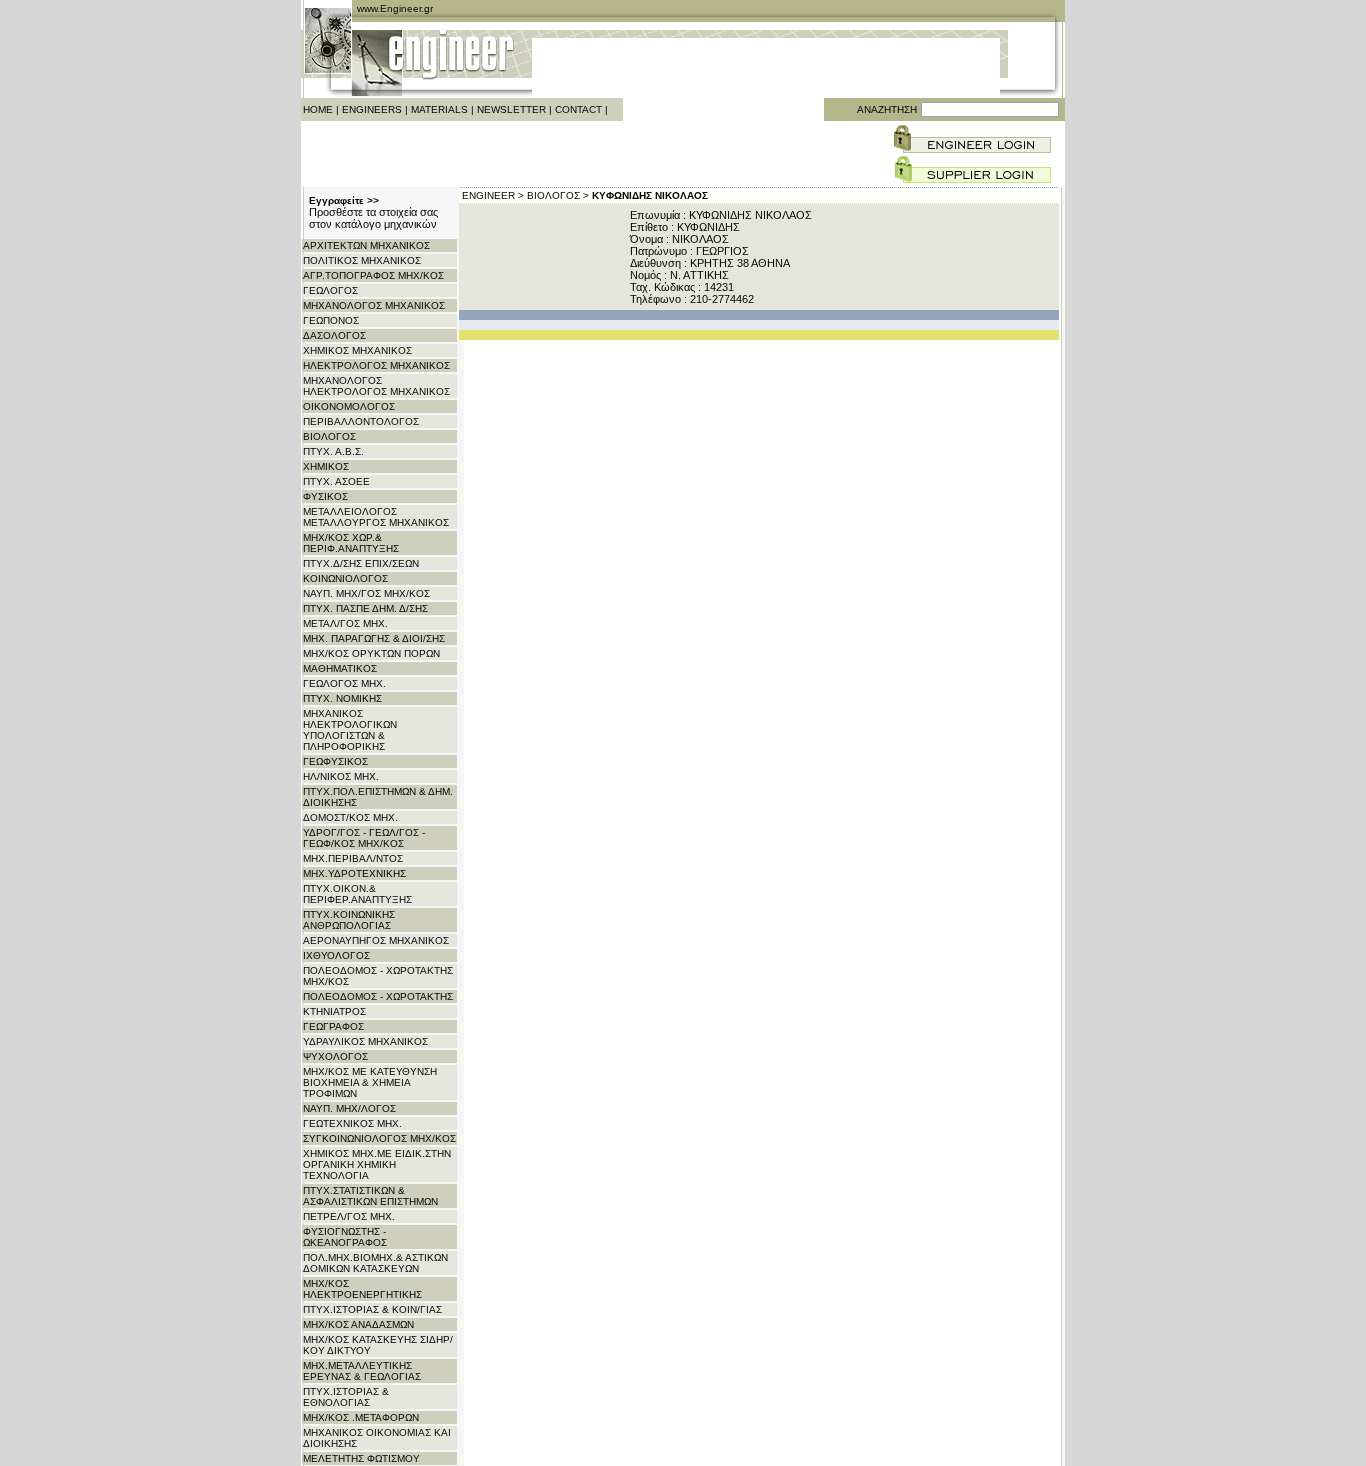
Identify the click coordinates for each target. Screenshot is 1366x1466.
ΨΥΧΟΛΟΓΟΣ (335, 1056)
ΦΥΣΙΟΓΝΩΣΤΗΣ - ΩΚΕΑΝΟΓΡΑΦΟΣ (345, 1237)
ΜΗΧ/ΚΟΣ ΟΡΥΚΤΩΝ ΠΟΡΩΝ (371, 653)
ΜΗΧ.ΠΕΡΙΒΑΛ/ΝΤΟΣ (353, 858)
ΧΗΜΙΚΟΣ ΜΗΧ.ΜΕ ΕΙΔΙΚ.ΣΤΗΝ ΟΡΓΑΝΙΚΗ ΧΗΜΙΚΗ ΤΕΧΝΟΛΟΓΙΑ (377, 1164)
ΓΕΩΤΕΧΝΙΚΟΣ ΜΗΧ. (352, 1123)
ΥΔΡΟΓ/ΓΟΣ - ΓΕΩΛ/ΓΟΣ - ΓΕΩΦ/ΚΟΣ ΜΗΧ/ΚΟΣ (364, 838)
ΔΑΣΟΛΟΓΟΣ (334, 335)
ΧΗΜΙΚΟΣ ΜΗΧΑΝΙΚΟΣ (357, 350)
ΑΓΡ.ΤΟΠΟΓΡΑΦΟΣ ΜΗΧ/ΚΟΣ (373, 275)
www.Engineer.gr (395, 8)
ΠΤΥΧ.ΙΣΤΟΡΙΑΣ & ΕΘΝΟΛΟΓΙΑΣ (346, 1397)
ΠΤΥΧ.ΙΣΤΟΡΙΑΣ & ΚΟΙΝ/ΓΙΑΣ (372, 1309)
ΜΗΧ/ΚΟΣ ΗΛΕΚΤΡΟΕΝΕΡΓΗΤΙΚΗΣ (362, 1289)
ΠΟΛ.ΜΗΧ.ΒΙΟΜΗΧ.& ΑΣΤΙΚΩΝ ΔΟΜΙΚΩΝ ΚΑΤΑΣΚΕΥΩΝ (375, 1263)
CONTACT (578, 109)
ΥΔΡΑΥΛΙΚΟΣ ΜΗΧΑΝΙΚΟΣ (365, 1041)
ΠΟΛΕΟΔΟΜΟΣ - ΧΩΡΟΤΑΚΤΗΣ (378, 996)
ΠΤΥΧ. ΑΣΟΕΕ (336, 481)
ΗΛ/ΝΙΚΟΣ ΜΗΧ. (341, 776)
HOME (318, 109)
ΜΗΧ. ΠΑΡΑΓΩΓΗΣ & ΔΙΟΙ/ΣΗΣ (374, 638)
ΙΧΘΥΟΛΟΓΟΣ (336, 955)
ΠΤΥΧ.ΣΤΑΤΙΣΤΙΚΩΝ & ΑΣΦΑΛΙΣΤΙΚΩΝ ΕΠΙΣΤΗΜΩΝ (370, 1196)
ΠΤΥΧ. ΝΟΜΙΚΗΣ (342, 698)
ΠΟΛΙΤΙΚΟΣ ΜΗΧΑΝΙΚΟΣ (362, 260)
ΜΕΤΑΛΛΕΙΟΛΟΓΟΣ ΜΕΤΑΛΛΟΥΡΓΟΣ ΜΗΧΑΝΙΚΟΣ (376, 517)
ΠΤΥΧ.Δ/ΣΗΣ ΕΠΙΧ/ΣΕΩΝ (361, 563)
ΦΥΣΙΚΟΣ (325, 496)
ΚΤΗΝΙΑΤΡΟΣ (334, 1011)
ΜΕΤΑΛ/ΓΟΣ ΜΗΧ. (345, 623)
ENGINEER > (493, 195)
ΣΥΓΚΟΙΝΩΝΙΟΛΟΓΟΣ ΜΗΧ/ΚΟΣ (379, 1138)
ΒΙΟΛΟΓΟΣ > (558, 195)
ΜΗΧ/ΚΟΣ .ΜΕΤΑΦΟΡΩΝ (361, 1417)
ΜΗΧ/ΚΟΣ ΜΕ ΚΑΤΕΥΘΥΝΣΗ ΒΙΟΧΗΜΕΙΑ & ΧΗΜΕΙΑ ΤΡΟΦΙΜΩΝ (370, 1082)
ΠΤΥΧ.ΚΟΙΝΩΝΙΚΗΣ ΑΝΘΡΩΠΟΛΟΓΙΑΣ (349, 920)
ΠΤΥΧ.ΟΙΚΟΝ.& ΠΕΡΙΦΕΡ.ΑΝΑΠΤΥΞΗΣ (357, 894)
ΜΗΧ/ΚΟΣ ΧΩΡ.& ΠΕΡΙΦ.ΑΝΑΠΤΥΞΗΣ (351, 543)
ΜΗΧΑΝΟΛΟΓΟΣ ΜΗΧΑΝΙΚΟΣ (374, 305)
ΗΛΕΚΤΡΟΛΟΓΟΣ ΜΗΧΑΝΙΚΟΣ (376, 365)
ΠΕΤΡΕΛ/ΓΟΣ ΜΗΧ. (349, 1216)
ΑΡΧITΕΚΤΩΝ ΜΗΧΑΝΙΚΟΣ (366, 245)
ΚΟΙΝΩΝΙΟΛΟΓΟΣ (345, 578)
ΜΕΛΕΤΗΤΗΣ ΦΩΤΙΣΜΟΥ (361, 1458)
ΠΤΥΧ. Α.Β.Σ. (333, 451)
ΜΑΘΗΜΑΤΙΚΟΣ (340, 668)
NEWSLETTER (511, 109)
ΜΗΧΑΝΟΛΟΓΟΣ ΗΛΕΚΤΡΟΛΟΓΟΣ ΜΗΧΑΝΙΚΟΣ (376, 386)
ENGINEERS (372, 109)
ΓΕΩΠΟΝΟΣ (331, 320)
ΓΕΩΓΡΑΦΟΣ (333, 1026)
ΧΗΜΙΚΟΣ (326, 466)
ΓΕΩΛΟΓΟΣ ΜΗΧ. (344, 683)
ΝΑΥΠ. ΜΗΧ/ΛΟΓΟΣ (349, 1108)
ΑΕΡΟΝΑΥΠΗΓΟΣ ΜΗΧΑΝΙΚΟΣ (376, 940)
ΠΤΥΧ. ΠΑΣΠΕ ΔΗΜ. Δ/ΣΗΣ (365, 608)
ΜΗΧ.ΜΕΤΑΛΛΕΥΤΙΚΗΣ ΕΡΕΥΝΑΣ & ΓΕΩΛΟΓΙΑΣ (362, 1371)
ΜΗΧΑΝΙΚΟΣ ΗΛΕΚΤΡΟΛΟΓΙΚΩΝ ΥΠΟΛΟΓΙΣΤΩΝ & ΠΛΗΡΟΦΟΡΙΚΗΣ (350, 730)
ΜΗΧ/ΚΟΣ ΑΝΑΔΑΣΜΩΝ (358, 1324)
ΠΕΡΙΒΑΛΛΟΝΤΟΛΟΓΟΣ (361, 421)
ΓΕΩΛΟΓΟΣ (330, 290)
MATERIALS (439, 109)
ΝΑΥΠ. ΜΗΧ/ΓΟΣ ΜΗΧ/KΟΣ (366, 593)
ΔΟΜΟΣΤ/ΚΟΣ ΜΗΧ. (350, 817)
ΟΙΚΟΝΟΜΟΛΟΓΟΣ (349, 406)
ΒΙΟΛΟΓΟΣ (329, 436)
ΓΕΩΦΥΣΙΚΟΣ (335, 761)
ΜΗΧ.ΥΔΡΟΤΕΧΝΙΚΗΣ (354, 873)
